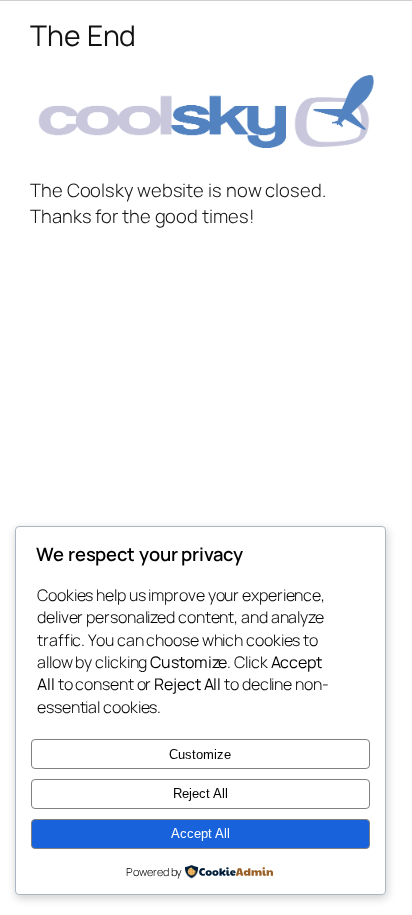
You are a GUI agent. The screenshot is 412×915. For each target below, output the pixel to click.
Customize (200, 754)
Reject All (200, 793)
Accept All (200, 833)
